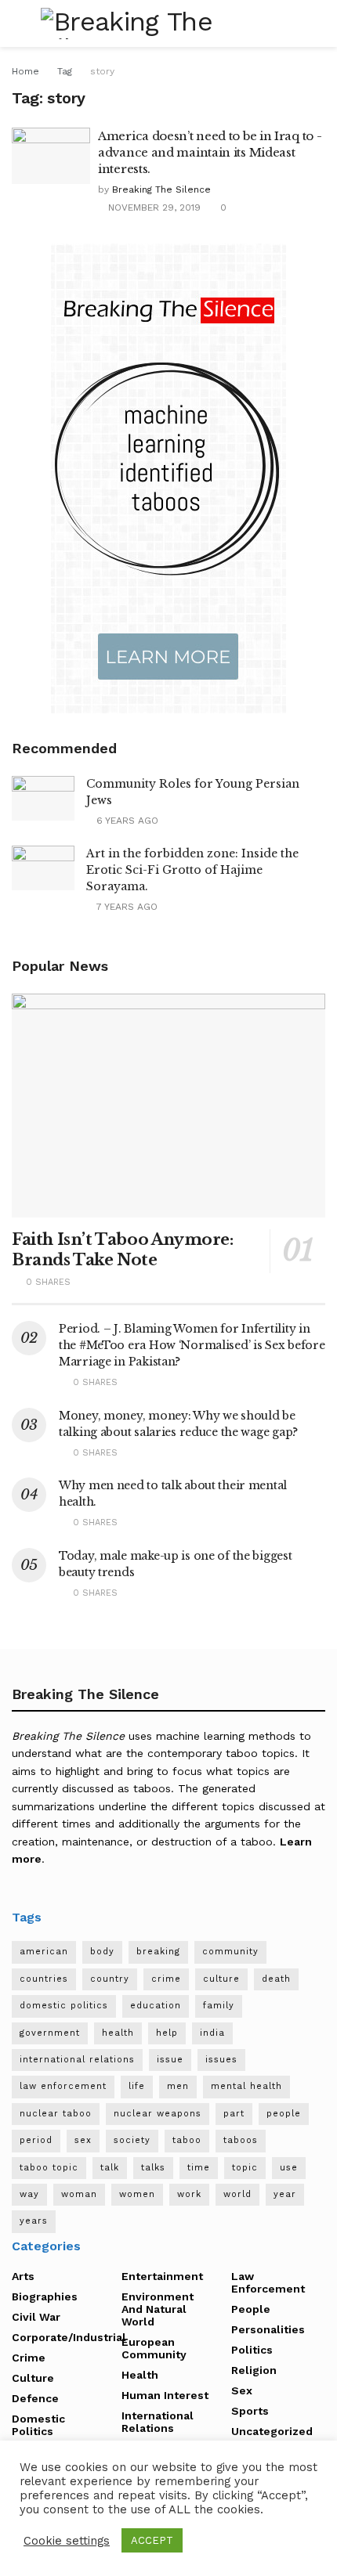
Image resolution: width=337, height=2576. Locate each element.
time (199, 2168)
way (29, 2194)
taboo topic (49, 2168)
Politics (252, 2350)
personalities (268, 2329)
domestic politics (64, 2006)
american (44, 1952)
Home (25, 71)
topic (245, 2168)
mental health (246, 2086)
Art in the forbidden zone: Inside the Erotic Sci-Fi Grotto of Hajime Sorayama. (192, 870)
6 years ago (126, 821)
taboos (241, 2140)
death (276, 1979)
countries (44, 1979)
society (132, 2140)
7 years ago (125, 907)
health (118, 2033)
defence (35, 2398)
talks (153, 2168)
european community (154, 2348)
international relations (77, 2060)
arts (23, 2276)
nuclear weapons (158, 2114)
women (137, 2194)
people (284, 2114)
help (167, 2033)
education (156, 2006)
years (34, 2221)
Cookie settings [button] (67, 2541)
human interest (165, 2395)
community (230, 1952)
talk (110, 2168)
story (102, 71)
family (219, 2006)
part (234, 2114)
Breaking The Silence (161, 189)
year (285, 2194)
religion (254, 2370)
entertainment (162, 2276)
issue (170, 2060)
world (237, 2194)
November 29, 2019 (153, 207)
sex (83, 2140)
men (178, 2086)
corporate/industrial (69, 2337)
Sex (242, 2390)
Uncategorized (272, 2431)
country (110, 1979)
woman (79, 2194)
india (212, 2033)
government (50, 2033)
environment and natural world (158, 2309)
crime (166, 1979)
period (36, 2140)
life (137, 2086)
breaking (158, 1952)
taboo (187, 2140)
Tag (65, 71)
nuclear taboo (56, 2114)
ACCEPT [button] (152, 2540)
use (289, 2168)
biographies (45, 2296)
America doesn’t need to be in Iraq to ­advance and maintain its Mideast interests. (210, 152)
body (102, 1952)
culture (221, 1979)
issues (221, 2060)
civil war (36, 2317)
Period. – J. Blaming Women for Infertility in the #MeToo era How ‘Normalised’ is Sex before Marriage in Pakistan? (192, 1345)
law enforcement (63, 2086)
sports (250, 2411)
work (189, 2194)
